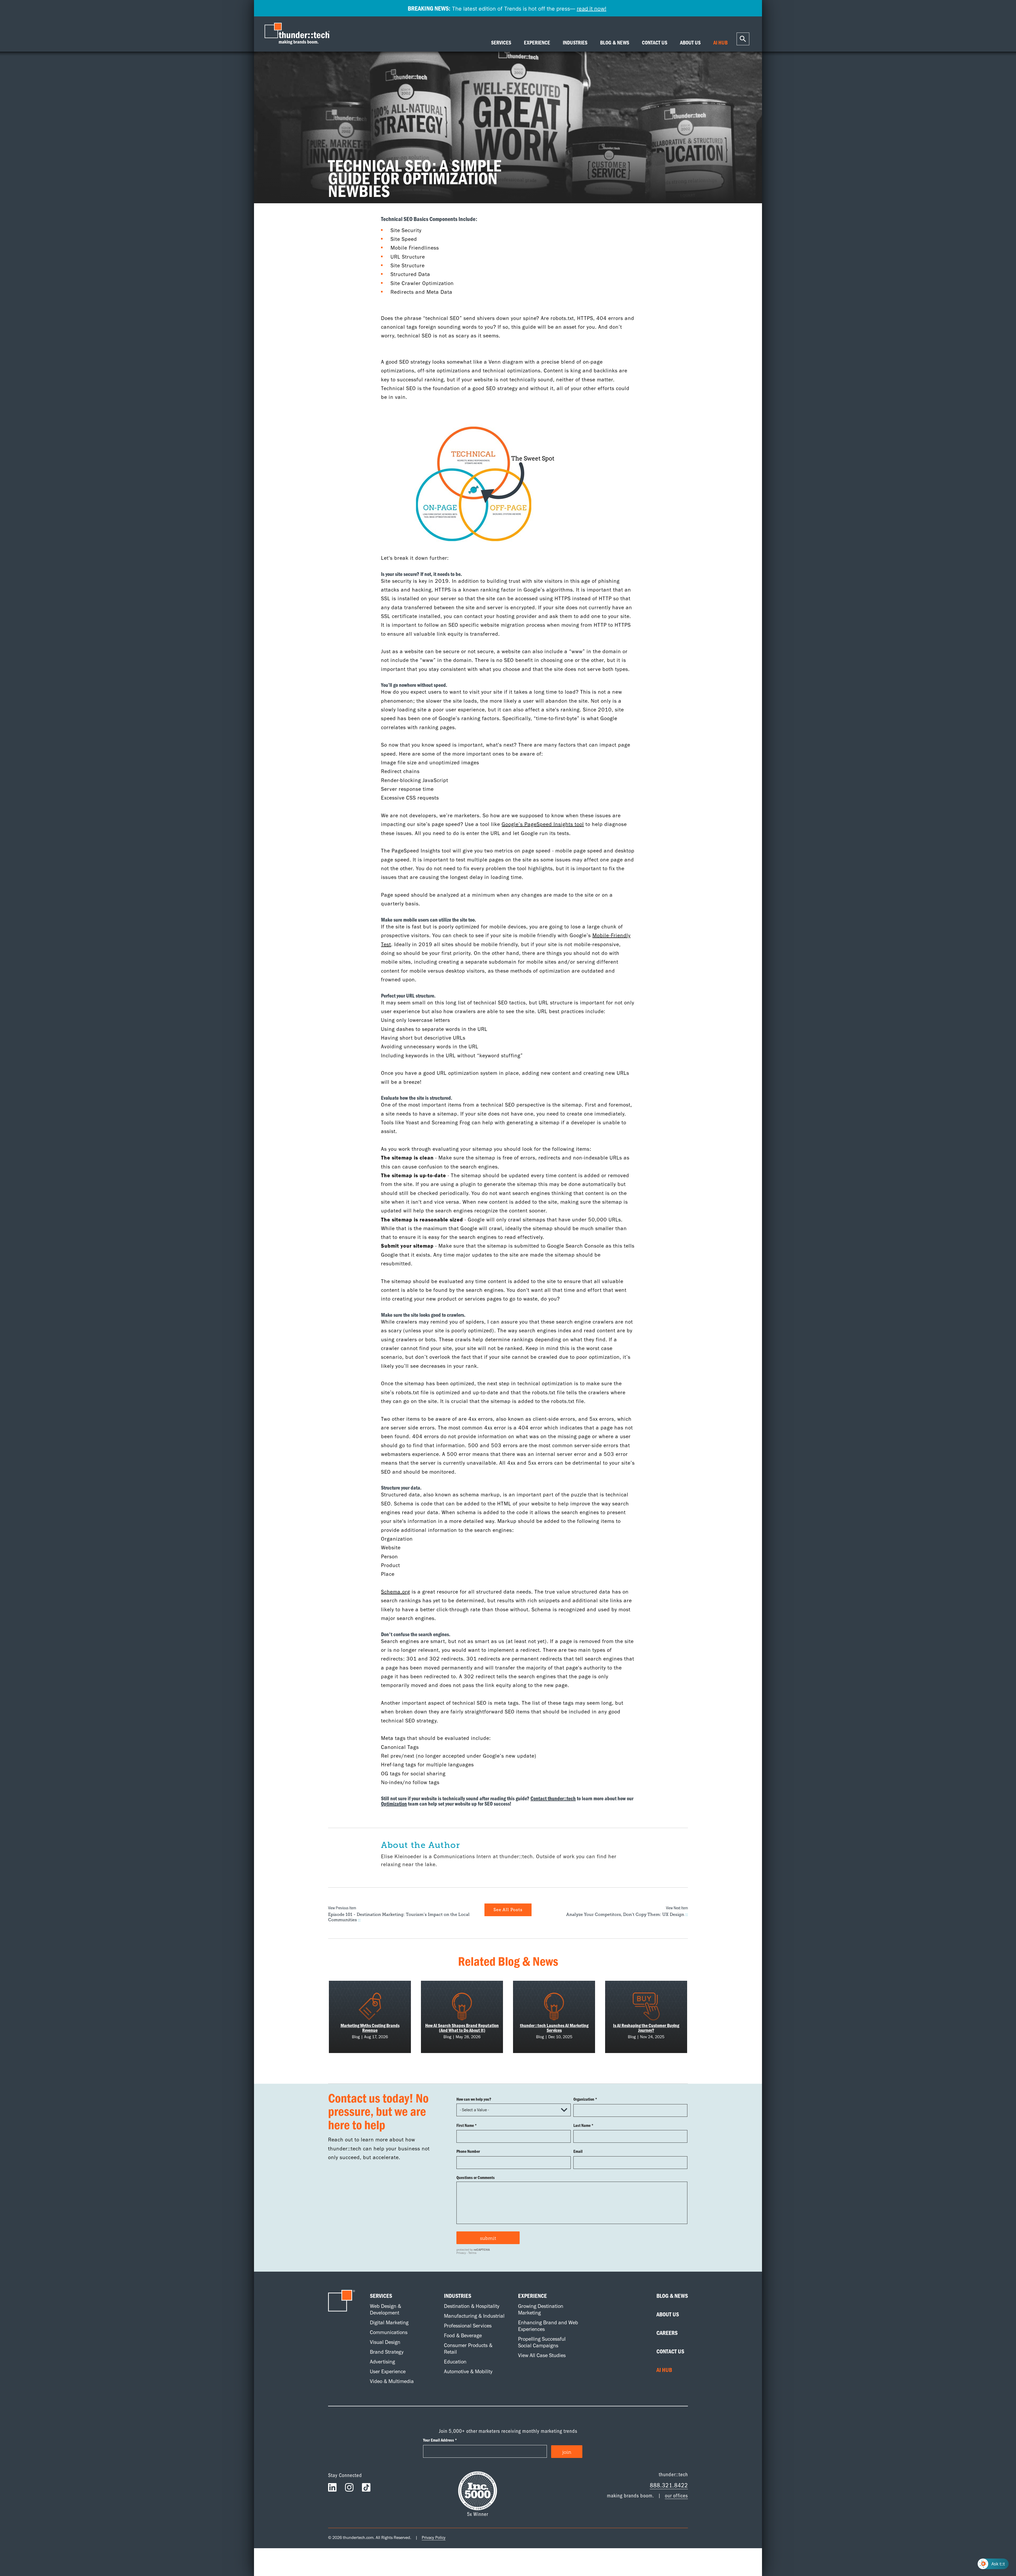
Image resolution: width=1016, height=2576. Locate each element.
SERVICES (501, 43)
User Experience (388, 2371)
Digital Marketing (389, 2322)
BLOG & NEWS (615, 43)
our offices (676, 2495)
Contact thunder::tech (553, 1798)
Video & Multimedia (392, 2381)
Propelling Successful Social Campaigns (542, 2342)
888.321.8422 (669, 2485)
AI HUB (720, 43)
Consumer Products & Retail (468, 2349)
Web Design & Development (385, 2309)
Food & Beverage (463, 2335)
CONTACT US (655, 43)
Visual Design (385, 2342)
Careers (667, 2333)
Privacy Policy (434, 2537)
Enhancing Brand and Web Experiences (548, 2326)
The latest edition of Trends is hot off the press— (507, 8)
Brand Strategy (387, 2352)
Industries (458, 2296)
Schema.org (396, 1592)
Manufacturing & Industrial (474, 2316)
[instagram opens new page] (349, 2489)
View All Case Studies (542, 2355)
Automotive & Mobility (468, 2371)
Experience (532, 2296)
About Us (668, 2314)
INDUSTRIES (575, 43)
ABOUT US (690, 43)
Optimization (394, 1804)
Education (455, 2362)
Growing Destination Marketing (541, 2309)
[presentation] (298, 34)
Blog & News (672, 2296)
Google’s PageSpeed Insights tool (543, 824)
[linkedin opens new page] (332, 2489)
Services (381, 2296)
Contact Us (670, 2351)
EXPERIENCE (537, 43)
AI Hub (664, 2370)
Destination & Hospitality (472, 2306)
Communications (389, 2332)
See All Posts (508, 1910)
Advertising (382, 2362)
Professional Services (468, 2326)
